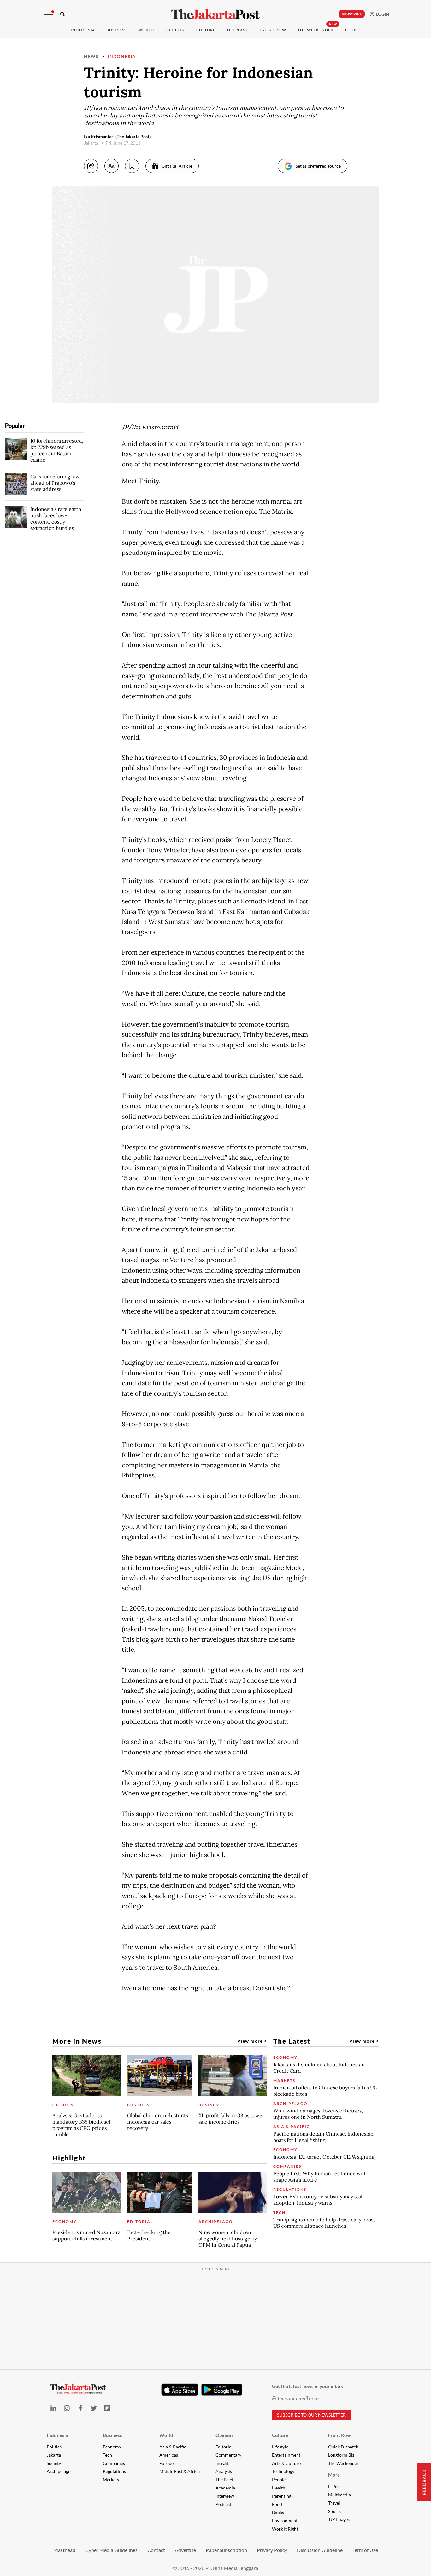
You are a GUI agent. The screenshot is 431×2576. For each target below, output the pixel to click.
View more (251, 2041)
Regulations (114, 2471)
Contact (156, 2550)
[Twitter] (94, 2408)
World (146, 30)
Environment (285, 2521)
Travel (334, 2503)
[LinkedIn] (53, 2408)
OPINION (175, 30)
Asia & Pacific (173, 2447)
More (334, 2475)
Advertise (185, 2550)
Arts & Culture (286, 2463)
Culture (280, 2435)
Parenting (282, 2496)
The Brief (224, 2480)
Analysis (224, 2471)
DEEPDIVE (238, 30)
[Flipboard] (107, 2408)
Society (54, 2463)
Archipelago (59, 2471)
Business (117, 30)
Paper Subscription (226, 2550)
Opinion (224, 2435)
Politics (54, 2447)
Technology (283, 2471)
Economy (112, 2447)
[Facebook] (80, 2408)
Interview (225, 2496)
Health (279, 2488)
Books (278, 2512)
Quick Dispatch (343, 2447)
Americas (169, 2455)
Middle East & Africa (180, 2471)
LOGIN (382, 14)
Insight (222, 2463)
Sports (334, 2511)
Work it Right (285, 2529)
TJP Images (339, 2519)
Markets (111, 2480)
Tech (107, 2455)
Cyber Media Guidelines (111, 2550)
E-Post (353, 30)
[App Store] (180, 2389)
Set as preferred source (318, 166)
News (92, 56)
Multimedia (339, 2495)
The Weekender (316, 30)
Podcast (223, 2504)
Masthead (64, 2550)
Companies (114, 2463)
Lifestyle (280, 2447)
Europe (166, 2463)
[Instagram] (67, 2408)
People (279, 2480)
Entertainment (286, 2455)
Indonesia (83, 30)
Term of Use (365, 2550)
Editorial (224, 2447)
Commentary (228, 2455)
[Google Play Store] (222, 2390)
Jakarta (54, 2455)
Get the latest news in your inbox (307, 2386)
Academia (225, 2488)
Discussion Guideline (320, 2550)
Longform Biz (341, 2455)
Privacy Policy (272, 2550)
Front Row (273, 30)
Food (277, 2504)
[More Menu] (49, 15)
